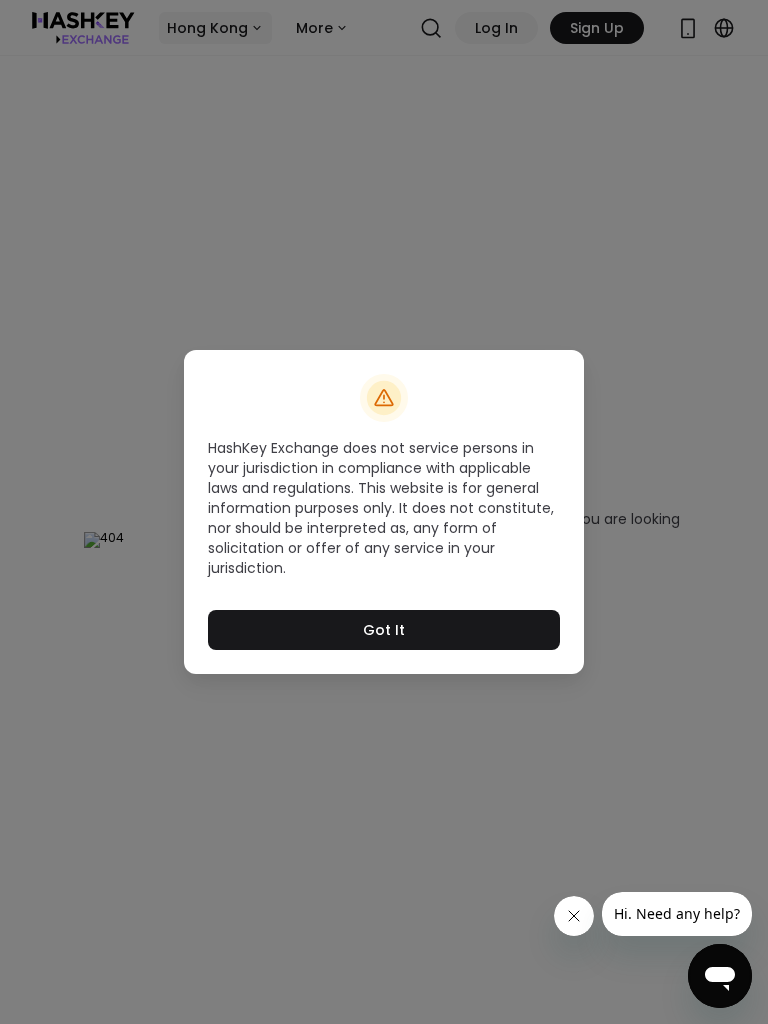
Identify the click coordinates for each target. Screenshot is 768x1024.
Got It (384, 630)
